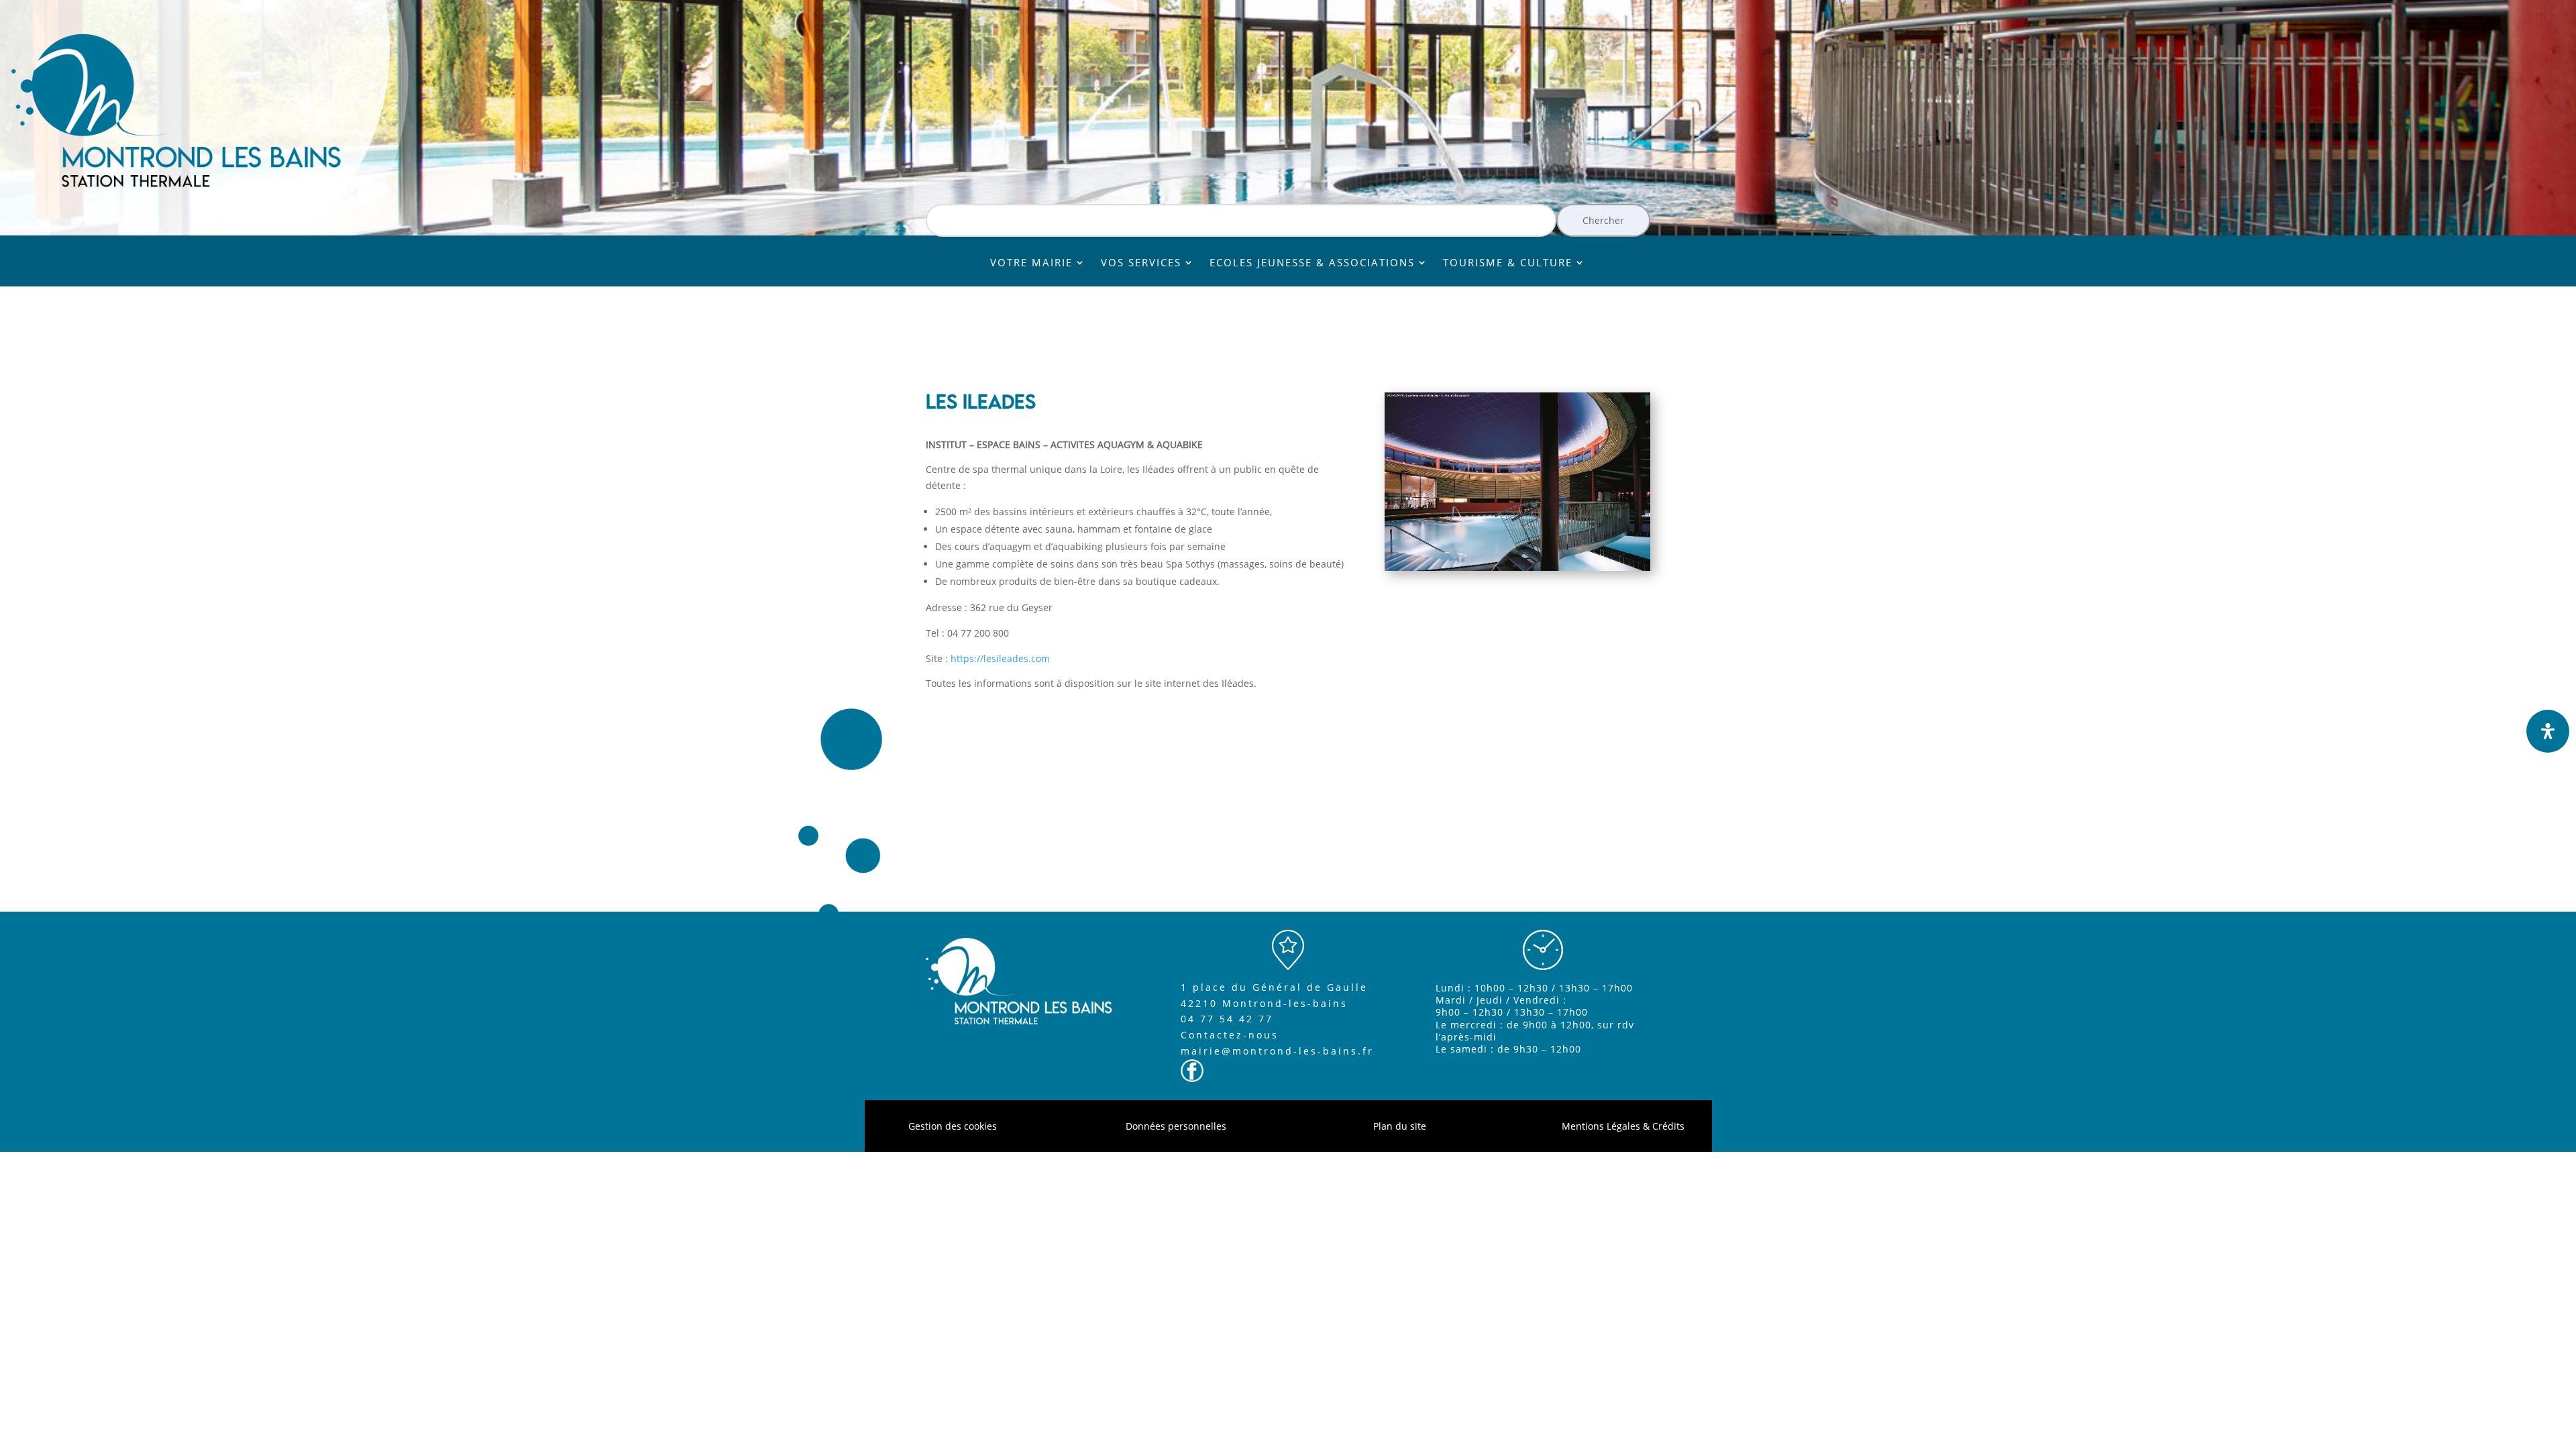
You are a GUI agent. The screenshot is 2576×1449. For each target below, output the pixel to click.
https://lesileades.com (1000, 658)
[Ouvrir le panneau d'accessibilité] (2548, 731)
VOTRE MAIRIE (1031, 263)
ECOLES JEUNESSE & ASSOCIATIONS (1312, 263)
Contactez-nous (1230, 1035)
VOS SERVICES (1141, 263)
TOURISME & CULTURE (1508, 263)
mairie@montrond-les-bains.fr (1277, 1051)
